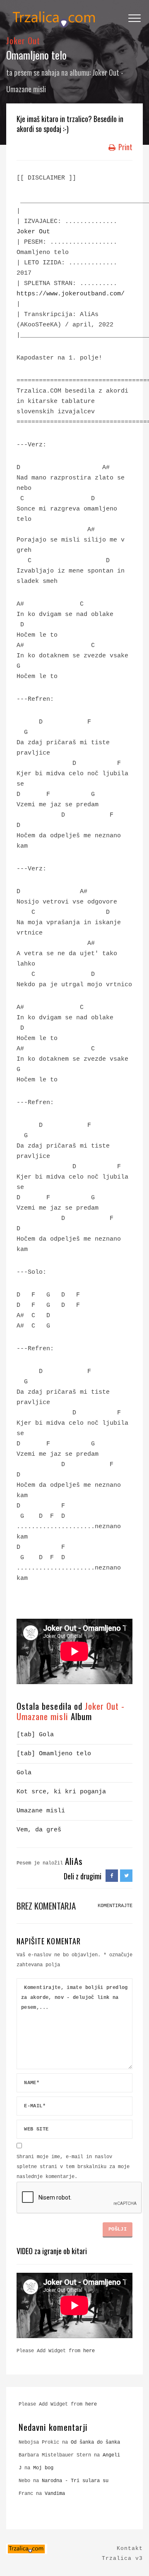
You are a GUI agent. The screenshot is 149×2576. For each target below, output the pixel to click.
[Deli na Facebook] (112, 1876)
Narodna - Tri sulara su (75, 2481)
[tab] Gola (35, 1735)
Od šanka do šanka (95, 2442)
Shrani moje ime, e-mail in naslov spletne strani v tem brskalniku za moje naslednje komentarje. (73, 2167)
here (89, 2351)
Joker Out (23, 40)
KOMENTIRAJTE (115, 1906)
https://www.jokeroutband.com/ (71, 294)
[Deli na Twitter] (126, 1876)
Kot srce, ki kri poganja (61, 1792)
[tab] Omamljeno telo (54, 1754)
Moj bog (43, 2468)
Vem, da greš (39, 1830)
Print (125, 147)
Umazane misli (41, 1811)
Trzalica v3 (122, 2558)
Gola (24, 1773)
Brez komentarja (46, 1906)
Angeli (111, 2455)
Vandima (55, 2494)
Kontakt (130, 2548)
